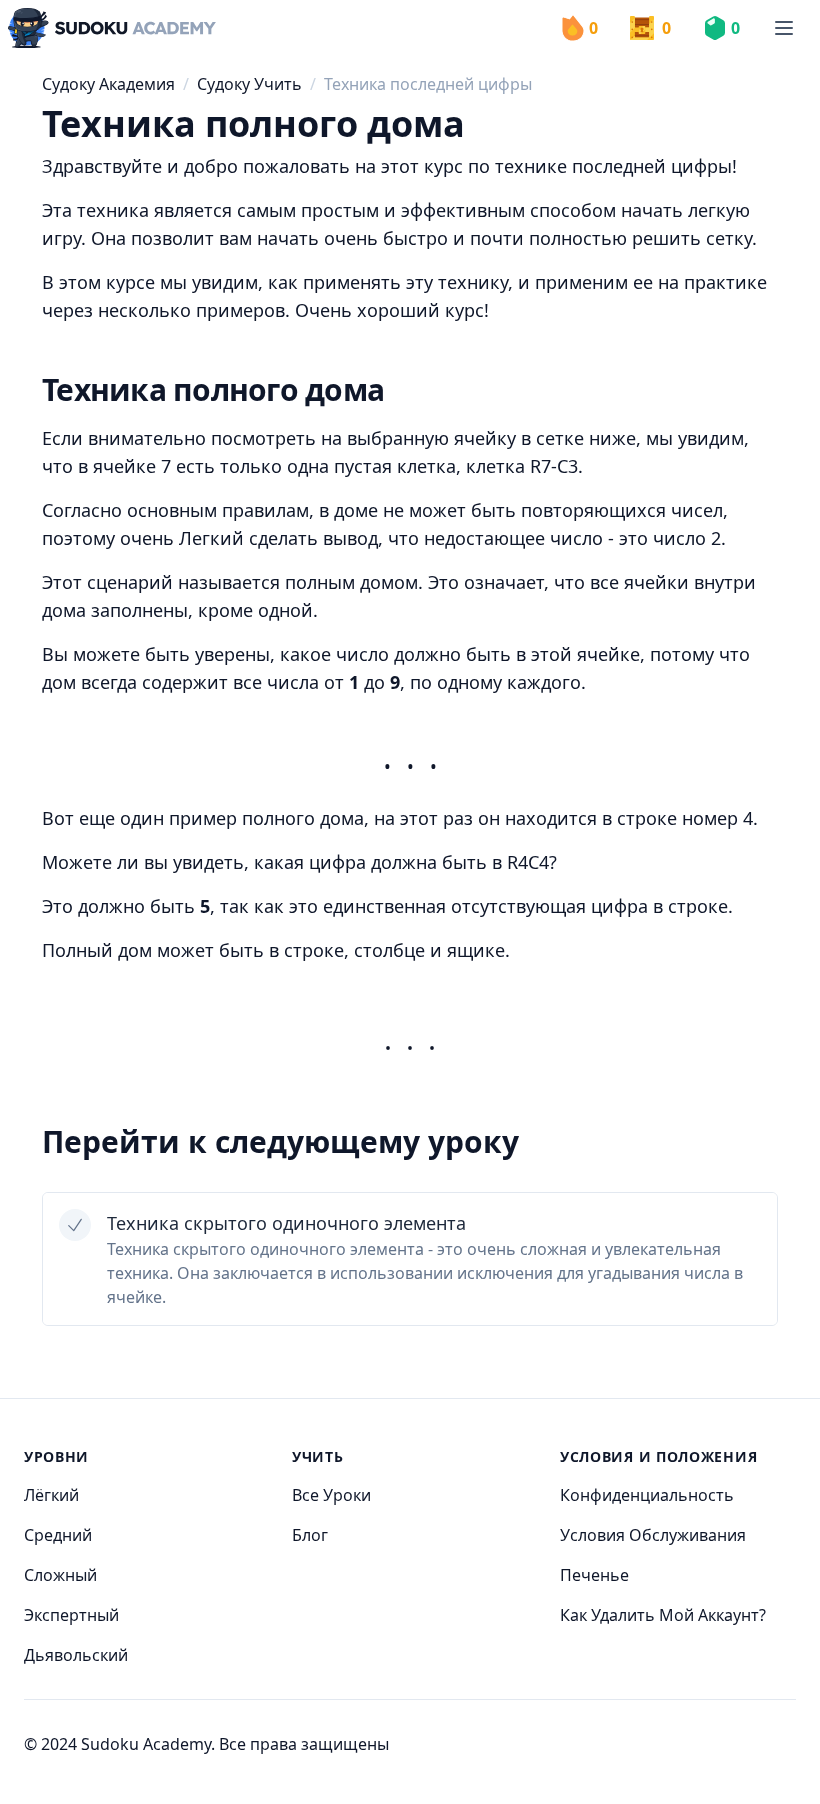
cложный (60, 1575)
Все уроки (331, 1495)
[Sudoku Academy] (112, 28)
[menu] (784, 28)
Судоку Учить (249, 84)
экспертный (71, 1615)
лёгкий (51, 1495)
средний (58, 1535)
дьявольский (76, 1655)
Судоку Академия (108, 84)
